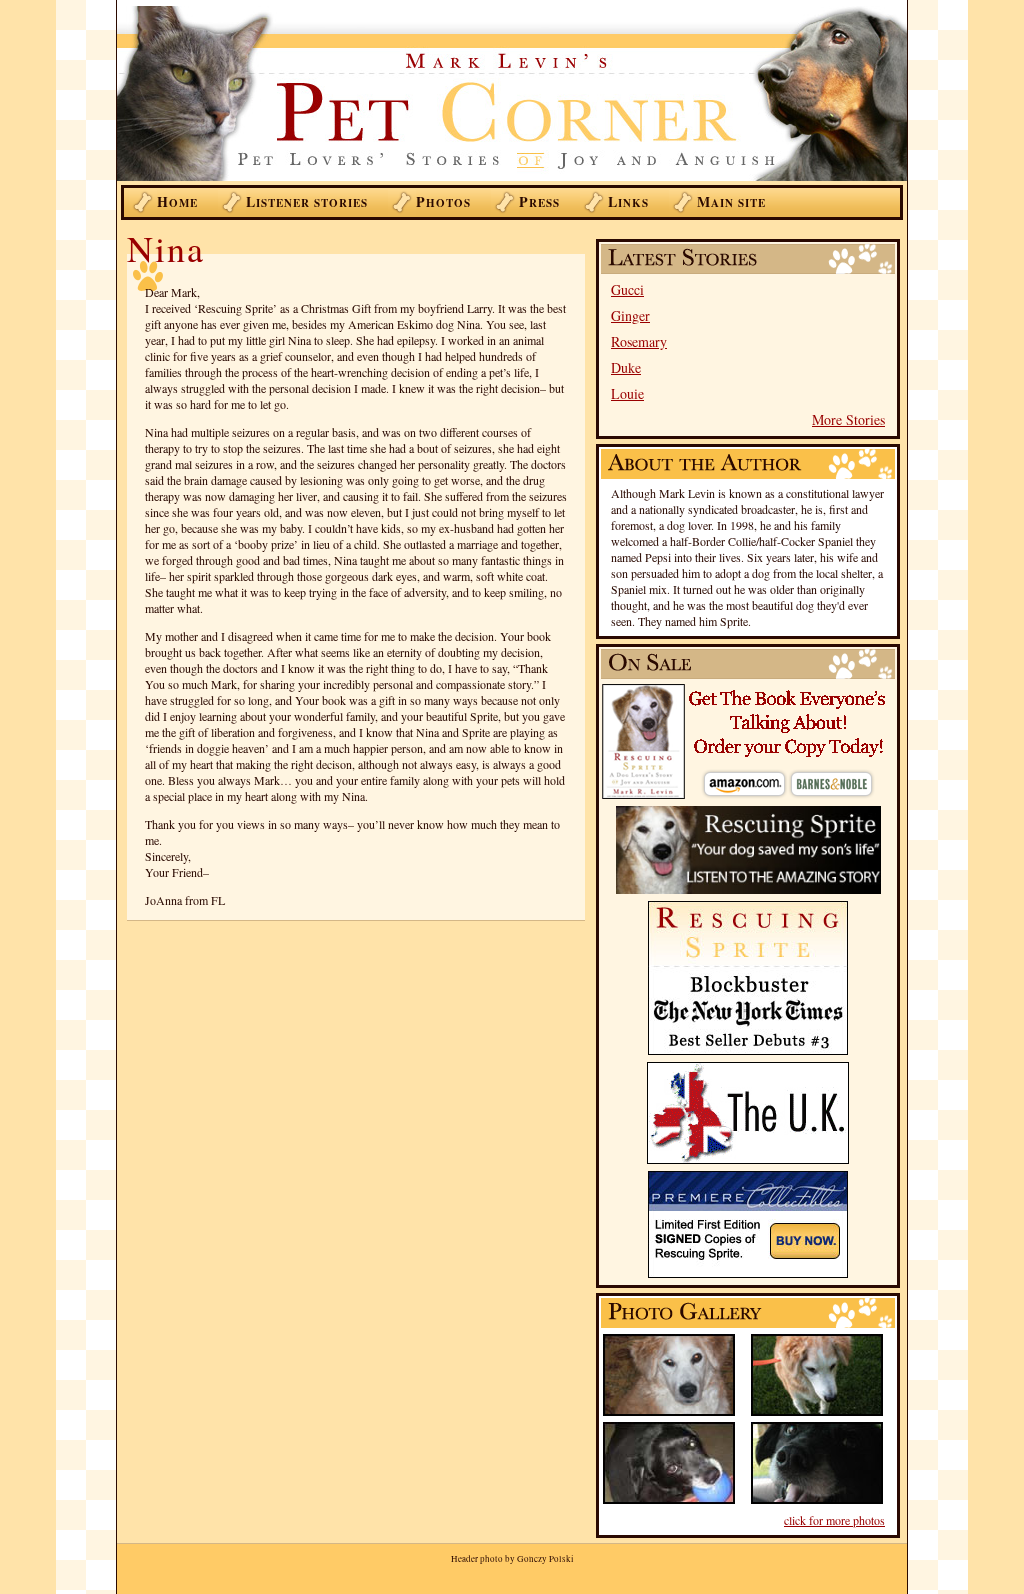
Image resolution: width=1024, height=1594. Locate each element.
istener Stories (307, 201)
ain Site (731, 201)
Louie (627, 393)
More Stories (848, 419)
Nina (166, 248)
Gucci (627, 289)
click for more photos (834, 1520)
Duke (626, 367)
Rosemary (639, 341)
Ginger (630, 315)
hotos (443, 201)
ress (539, 201)
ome (177, 201)
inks (628, 201)
